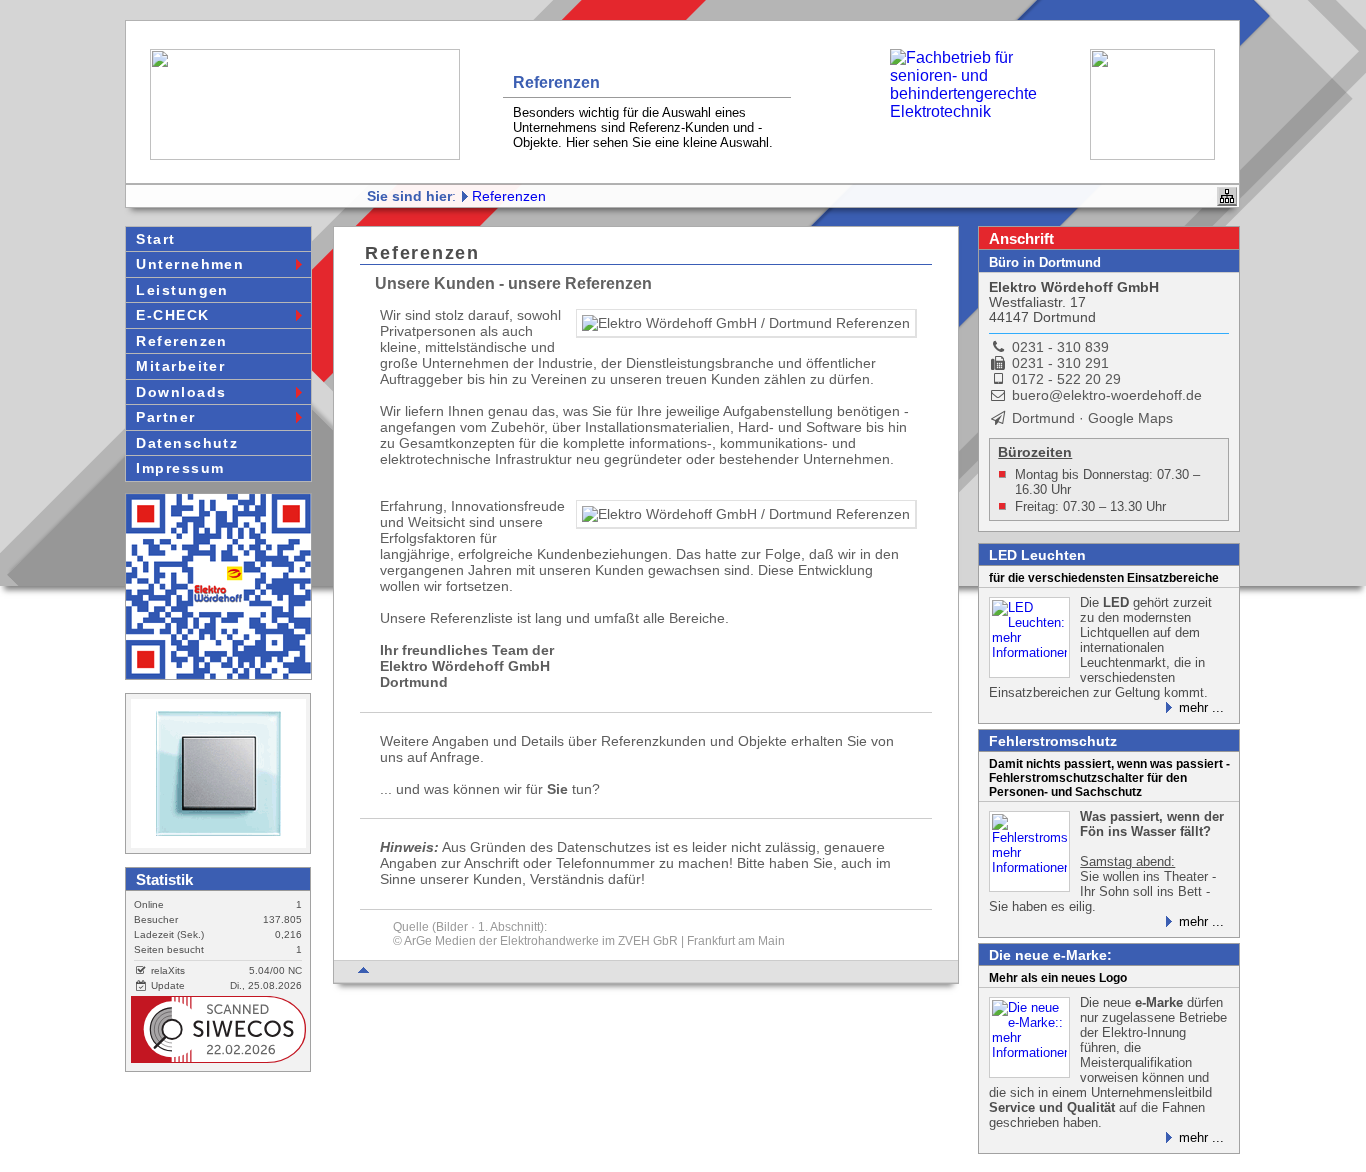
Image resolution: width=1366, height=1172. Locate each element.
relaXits (166, 970)
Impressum (180, 468)
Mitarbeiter (180, 366)
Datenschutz (187, 443)
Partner (165, 417)
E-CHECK (172, 315)
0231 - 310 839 (1060, 347)
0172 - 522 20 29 (1066, 379)
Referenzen (509, 196)
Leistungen (182, 290)
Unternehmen (190, 264)
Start (155, 239)
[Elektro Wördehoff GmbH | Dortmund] (218, 586)
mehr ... (1201, 707)
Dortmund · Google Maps (1090, 418)
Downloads (181, 392)
